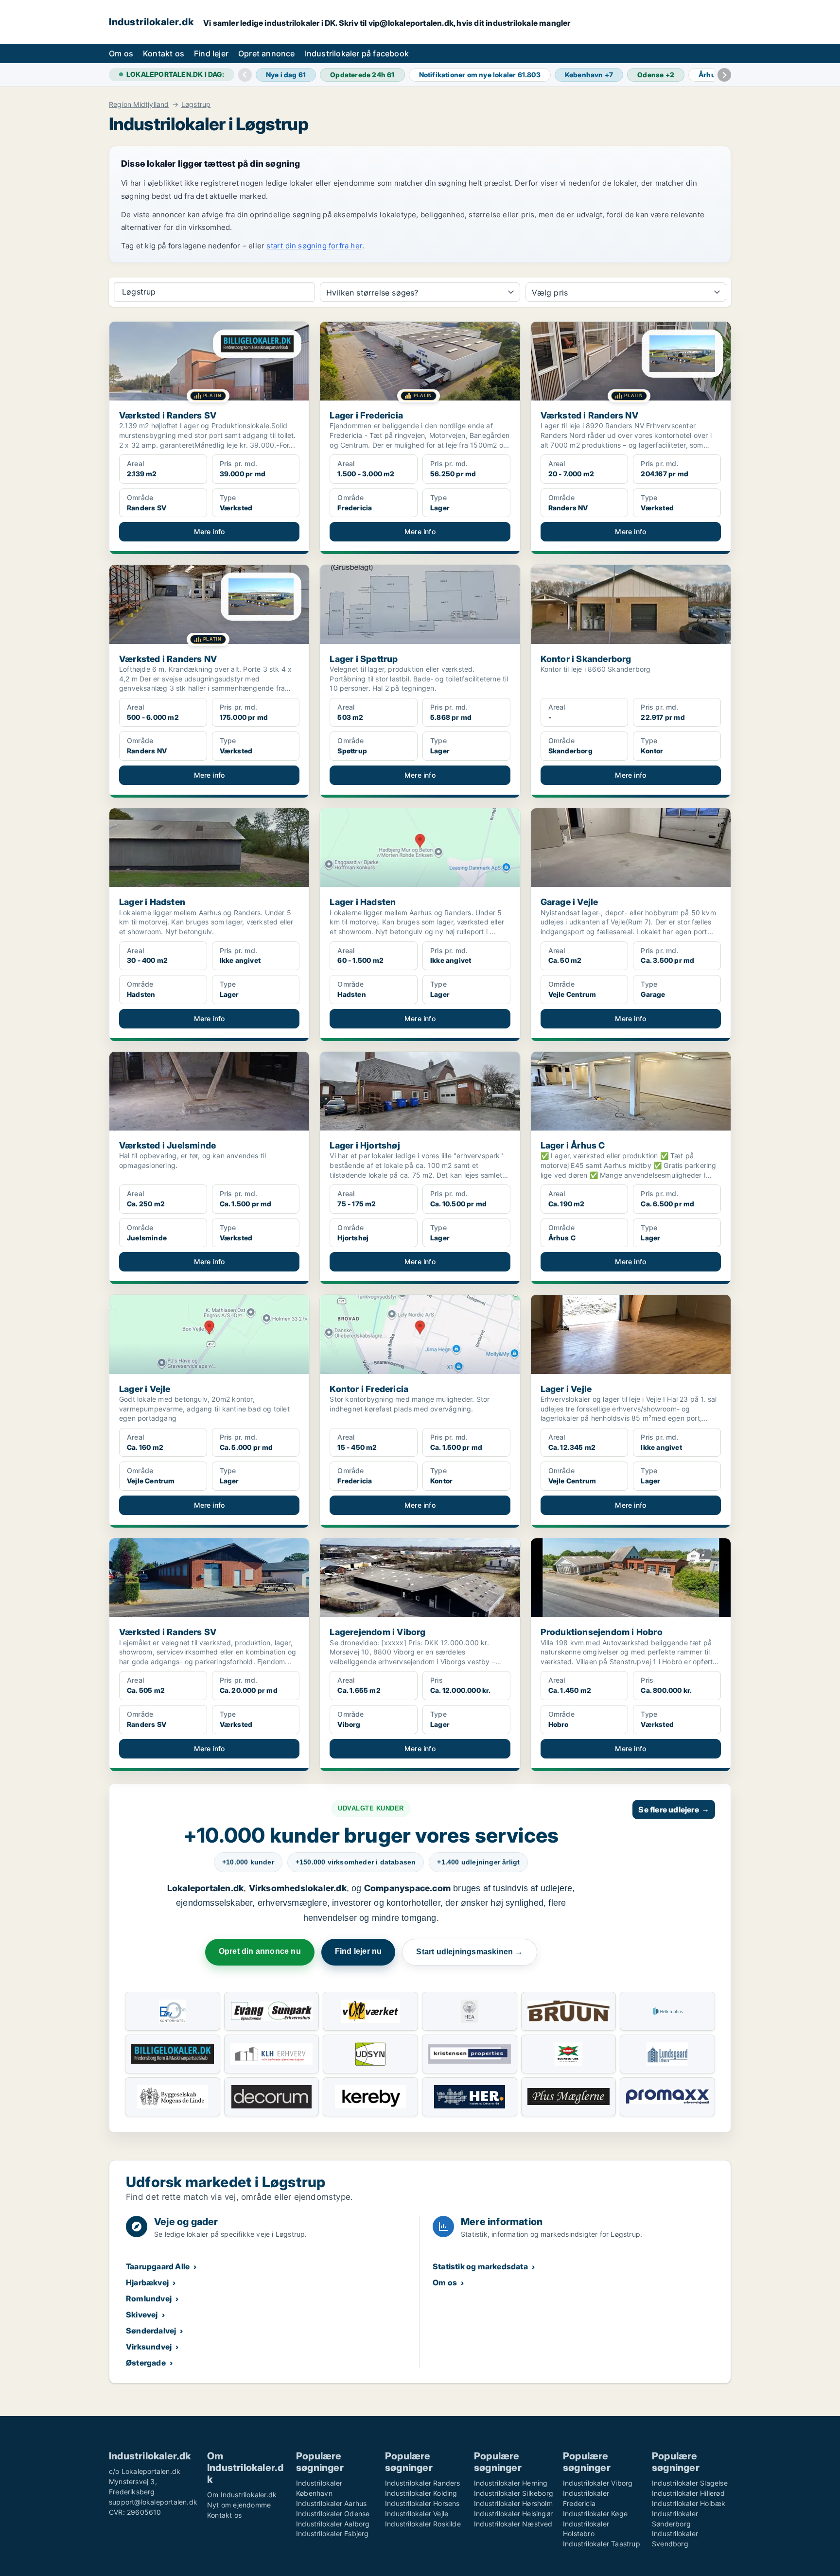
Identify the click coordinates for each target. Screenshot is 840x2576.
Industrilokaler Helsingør (513, 2514)
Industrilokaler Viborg (598, 2483)
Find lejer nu (359, 1951)
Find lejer (211, 53)
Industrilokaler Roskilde (423, 2524)
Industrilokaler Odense (333, 2514)
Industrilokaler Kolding (421, 2493)
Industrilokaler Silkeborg (514, 2493)
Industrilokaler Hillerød (688, 2493)
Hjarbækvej (147, 2282)
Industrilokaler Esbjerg (332, 2533)
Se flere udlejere (674, 1810)
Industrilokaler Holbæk (689, 2503)
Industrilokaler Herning (511, 2483)
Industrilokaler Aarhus (331, 2503)
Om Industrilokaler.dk (242, 2495)
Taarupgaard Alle (158, 2266)
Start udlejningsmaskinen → (469, 1952)
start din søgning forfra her (314, 246)
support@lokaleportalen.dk (153, 2502)
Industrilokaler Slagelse (690, 2483)
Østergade (146, 2363)
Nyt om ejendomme (239, 2505)
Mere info (210, 531)
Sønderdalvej (151, 2331)
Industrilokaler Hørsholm (513, 2503)
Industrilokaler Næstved (513, 2524)
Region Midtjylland (139, 104)
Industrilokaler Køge (595, 2514)
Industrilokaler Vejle (417, 2514)
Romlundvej (149, 2298)
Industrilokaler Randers (423, 2483)
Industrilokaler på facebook (357, 53)
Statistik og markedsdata (480, 2266)
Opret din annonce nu (260, 1951)
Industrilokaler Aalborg (333, 2524)
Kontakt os (164, 53)
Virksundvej (149, 2347)
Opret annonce (267, 53)
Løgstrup (196, 104)
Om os (121, 53)
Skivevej (142, 2315)
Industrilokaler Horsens (422, 2503)
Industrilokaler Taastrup (602, 2544)
